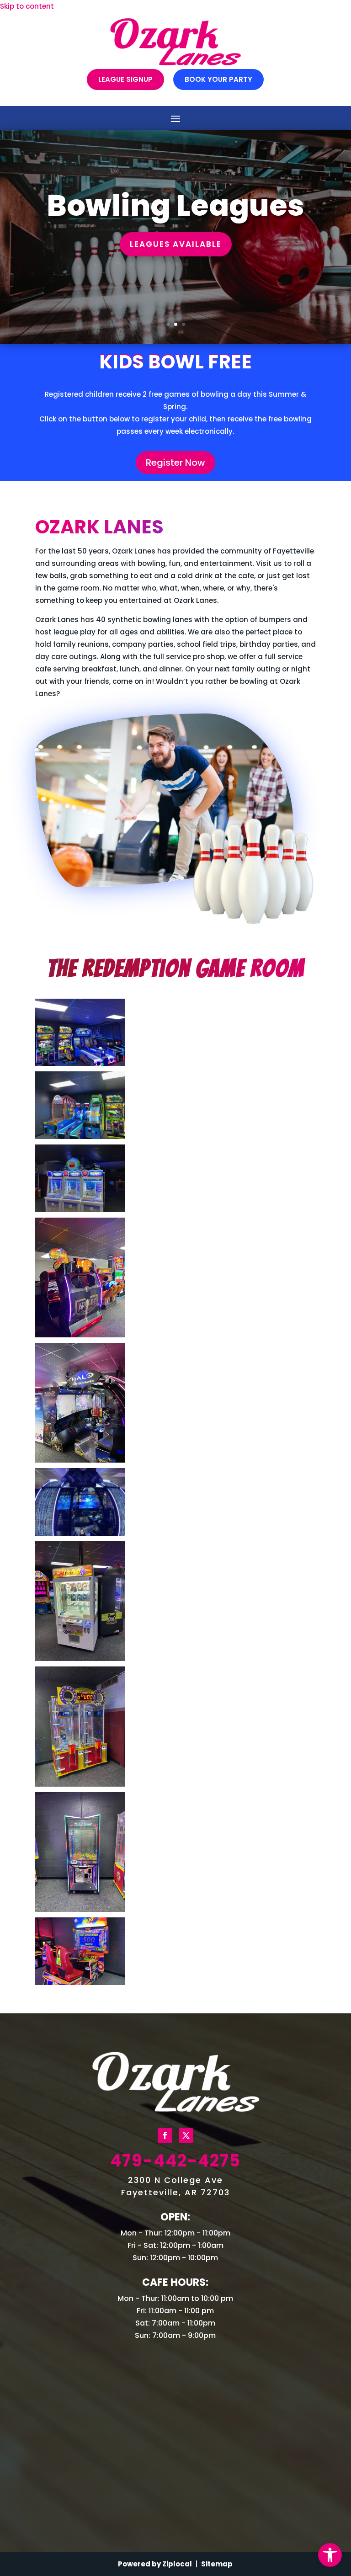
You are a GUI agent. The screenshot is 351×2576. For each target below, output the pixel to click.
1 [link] (168, 324)
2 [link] (176, 324)
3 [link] (183, 324)
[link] (330, 2555)
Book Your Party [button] (218, 79)
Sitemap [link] (217, 2564)
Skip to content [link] (27, 6)
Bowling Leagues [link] (175, 205)
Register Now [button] (175, 463)
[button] (175, 118)
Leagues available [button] (176, 244)
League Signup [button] (125, 79)
